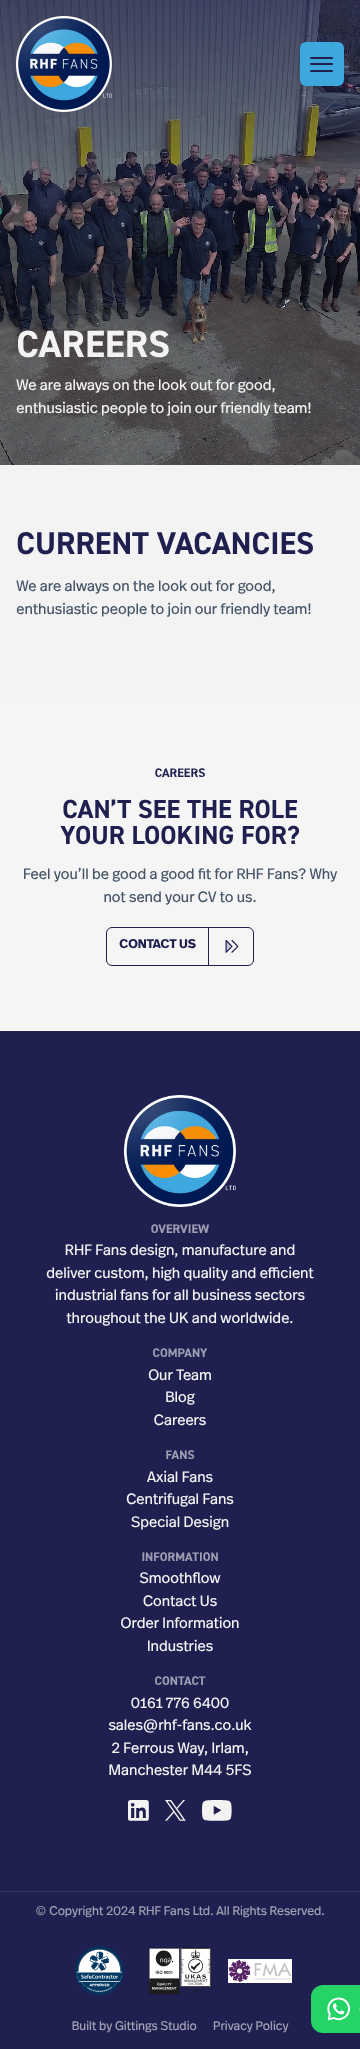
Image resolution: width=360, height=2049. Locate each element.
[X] (175, 1810)
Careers (180, 1421)
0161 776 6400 (180, 1704)
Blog (179, 1398)
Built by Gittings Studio (134, 2028)
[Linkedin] (138, 1810)
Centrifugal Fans (180, 1500)
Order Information (180, 1624)
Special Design (180, 1523)
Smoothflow (179, 1579)
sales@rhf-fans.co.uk (179, 1726)
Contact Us (180, 1602)
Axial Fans (180, 1478)
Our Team (180, 1376)
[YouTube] (217, 1810)
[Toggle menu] (322, 64)
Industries (180, 1647)
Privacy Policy (250, 2028)
